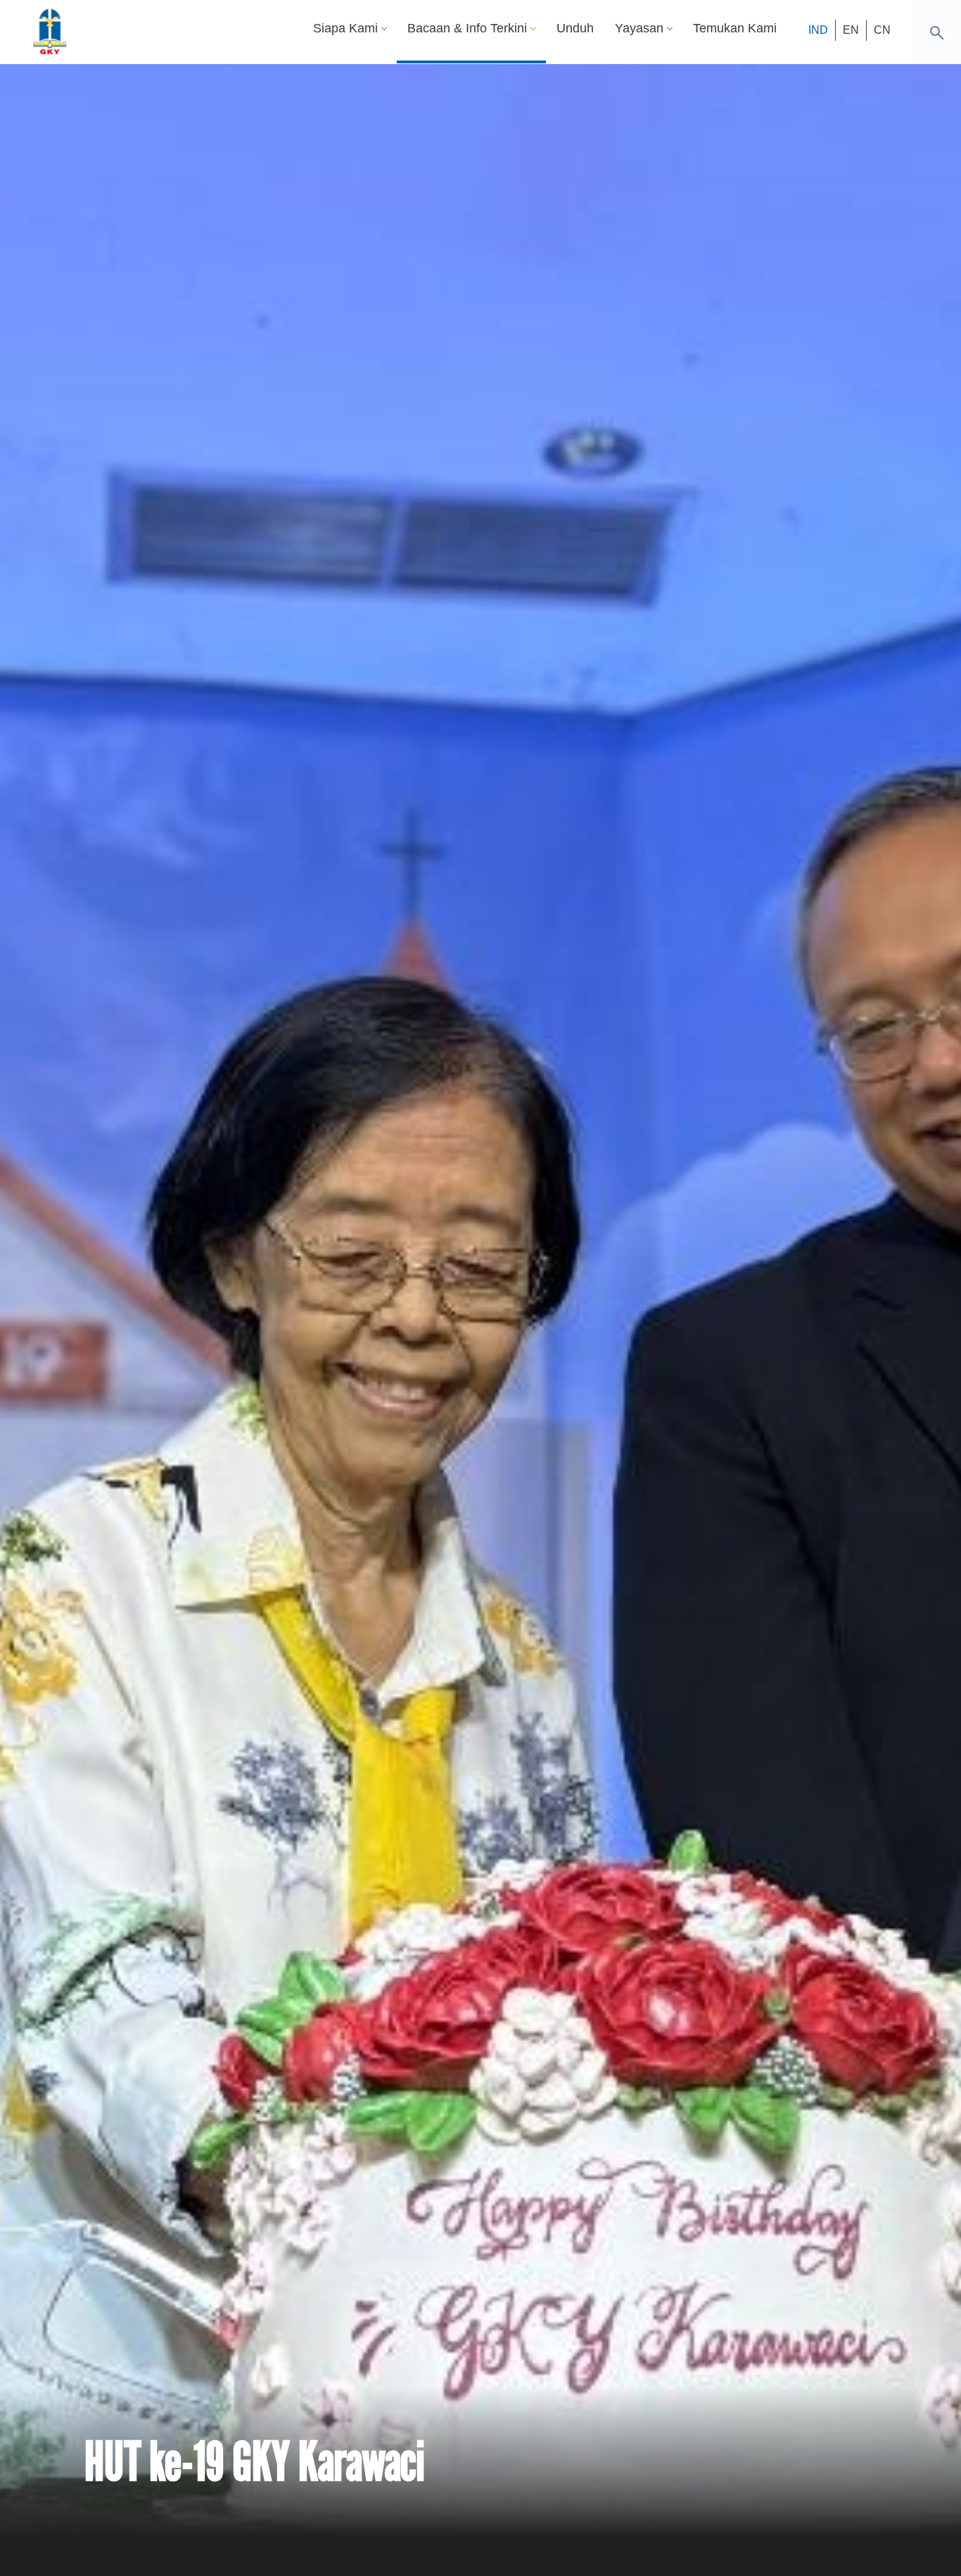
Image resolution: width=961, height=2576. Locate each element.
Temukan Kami (735, 28)
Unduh (575, 28)
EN (851, 30)
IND (818, 30)
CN (882, 30)
